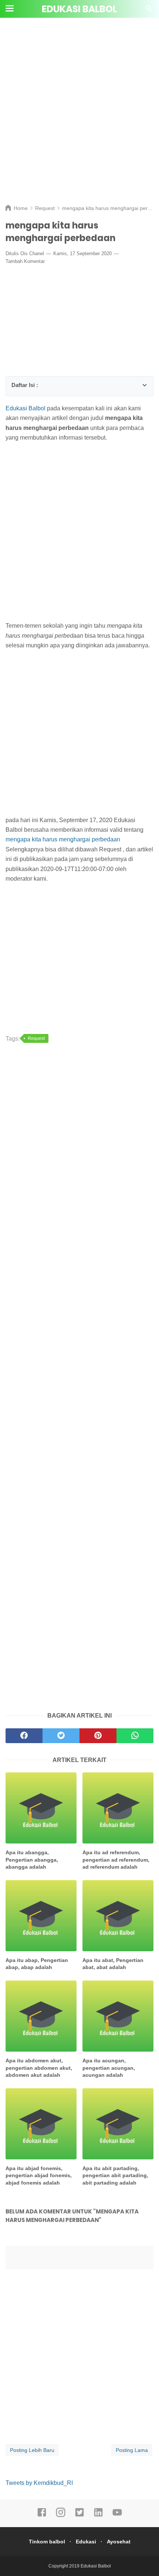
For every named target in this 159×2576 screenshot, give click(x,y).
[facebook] (42, 2516)
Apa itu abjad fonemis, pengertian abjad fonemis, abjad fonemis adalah (39, 2175)
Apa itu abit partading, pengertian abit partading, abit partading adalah (115, 2175)
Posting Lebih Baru (32, 2450)
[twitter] (79, 2516)
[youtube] (117, 2516)
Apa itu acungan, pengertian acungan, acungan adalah (109, 2068)
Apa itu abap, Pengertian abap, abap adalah (37, 1964)
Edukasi (86, 2542)
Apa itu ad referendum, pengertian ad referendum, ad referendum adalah (116, 1860)
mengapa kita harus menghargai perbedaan (63, 839)
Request (36, 1038)
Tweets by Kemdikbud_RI (39, 2483)
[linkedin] (98, 2516)
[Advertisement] (79, 117)
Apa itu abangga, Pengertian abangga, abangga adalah (32, 1860)
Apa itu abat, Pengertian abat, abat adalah (113, 1964)
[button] (14, 383)
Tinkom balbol (47, 2542)
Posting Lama (132, 2450)
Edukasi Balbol (79, 9)
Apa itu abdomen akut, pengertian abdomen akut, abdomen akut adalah (39, 2068)
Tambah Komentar (25, 261)
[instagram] (61, 2516)
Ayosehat (119, 2542)
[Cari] (149, 11)
